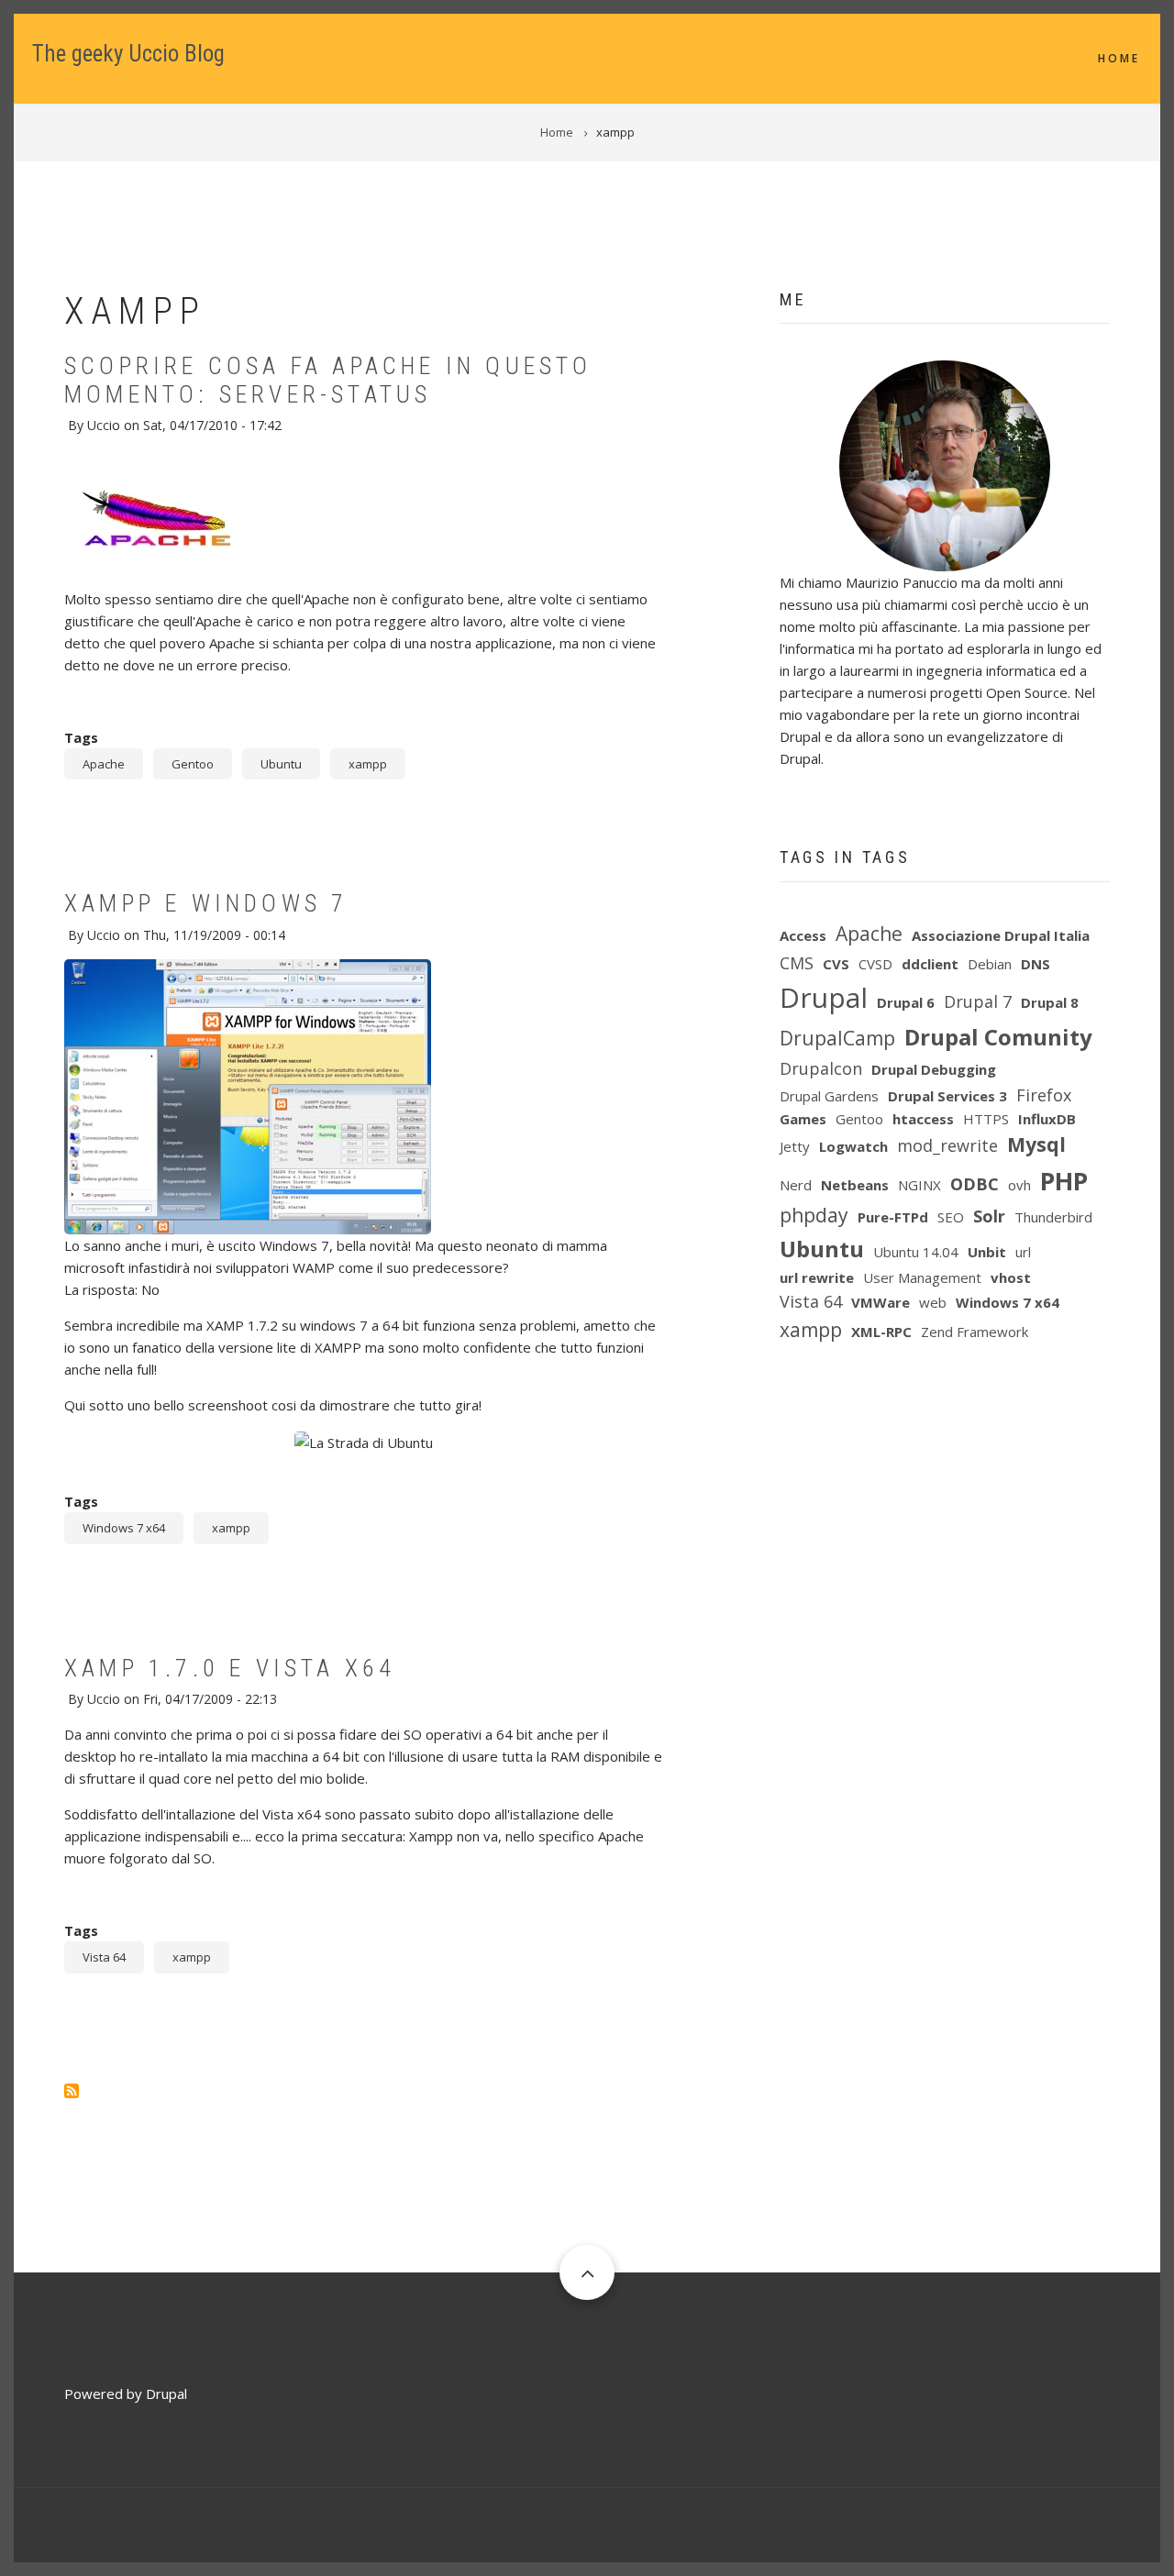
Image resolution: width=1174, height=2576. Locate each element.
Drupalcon (821, 1068)
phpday (814, 1215)
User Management (922, 1277)
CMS (797, 963)
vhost (1011, 1277)
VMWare (880, 1302)
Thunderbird (1053, 1217)
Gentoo (193, 764)
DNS (1036, 964)
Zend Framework (975, 1332)
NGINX (919, 1185)
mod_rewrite (947, 1145)
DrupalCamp (837, 1038)
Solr (989, 1216)
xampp (368, 764)
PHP (1064, 1181)
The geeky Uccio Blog (128, 54)
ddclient (930, 964)
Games (803, 1119)
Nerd (796, 1185)
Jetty (795, 1146)
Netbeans (855, 1185)
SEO (951, 1217)
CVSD (875, 964)
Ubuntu (281, 764)
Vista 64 (104, 1957)
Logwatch (853, 1146)
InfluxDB (1047, 1119)
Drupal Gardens (829, 1096)
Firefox (1044, 1095)
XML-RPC (881, 1332)
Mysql (1036, 1144)
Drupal (824, 997)
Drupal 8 (1050, 1002)
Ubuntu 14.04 (916, 1252)
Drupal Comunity (998, 1037)
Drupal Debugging (934, 1069)
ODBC (975, 1184)
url (1023, 1252)
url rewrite (817, 1277)
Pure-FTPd (893, 1217)
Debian (990, 964)
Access (803, 935)
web (933, 1302)
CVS (836, 964)
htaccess (923, 1119)
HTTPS (986, 1119)
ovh (1019, 1185)
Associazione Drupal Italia (1001, 935)
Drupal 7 (978, 1001)
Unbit (987, 1252)
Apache (104, 764)
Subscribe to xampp (72, 2091)
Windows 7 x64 (124, 1528)
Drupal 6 (906, 1002)
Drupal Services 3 (947, 1096)
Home (1119, 58)
